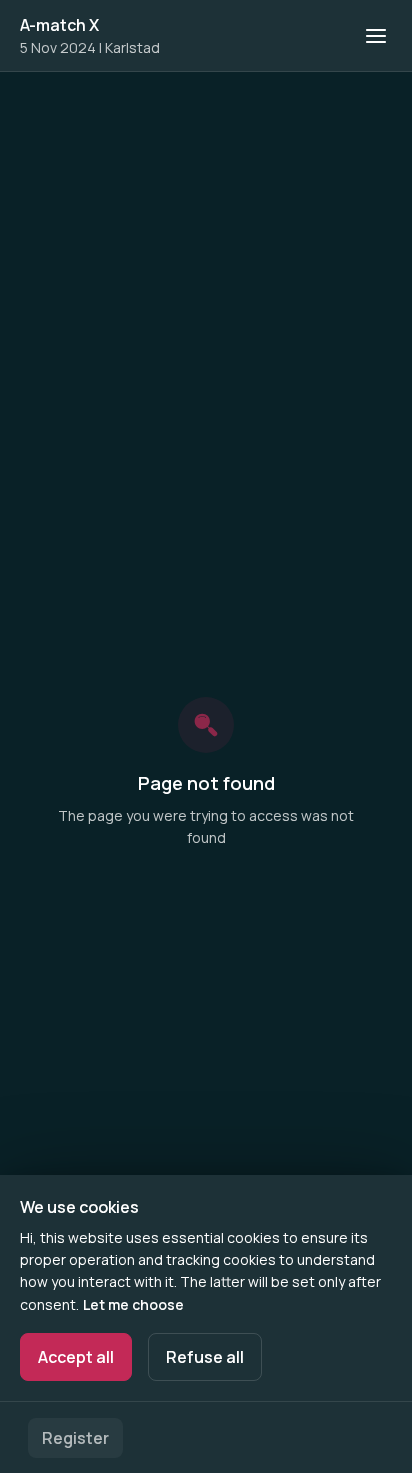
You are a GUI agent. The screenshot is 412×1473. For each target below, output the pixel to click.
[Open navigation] (376, 36)
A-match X (59, 25)
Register (75, 1438)
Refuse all (205, 1357)
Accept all (76, 1357)
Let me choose (133, 1304)
